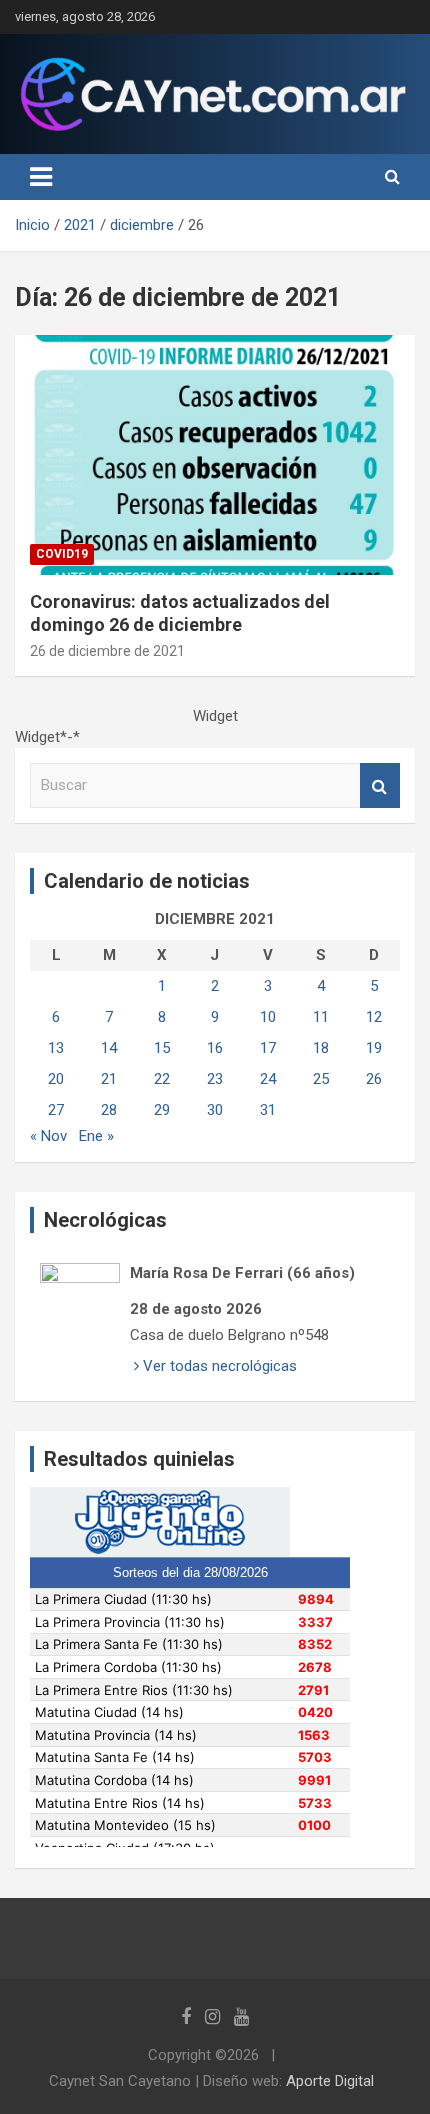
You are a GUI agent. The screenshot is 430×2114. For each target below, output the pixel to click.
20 (56, 1079)
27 (56, 1110)
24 (268, 1079)
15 (162, 1048)
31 (268, 1110)
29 (162, 1110)
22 (162, 1079)
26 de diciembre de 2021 (107, 651)
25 (321, 1079)
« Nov (48, 1136)
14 (109, 1048)
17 (268, 1048)
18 (321, 1048)
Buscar (380, 785)
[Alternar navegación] (41, 177)
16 (215, 1048)
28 (109, 1110)
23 (215, 1079)
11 (321, 1017)
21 (109, 1079)
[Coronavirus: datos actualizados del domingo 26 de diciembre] (215, 454)
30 (215, 1110)
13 (56, 1048)
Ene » (96, 1136)
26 (374, 1079)
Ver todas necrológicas (218, 1366)
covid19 (62, 554)
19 (374, 1048)
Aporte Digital (330, 2081)
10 (268, 1017)
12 (374, 1017)
